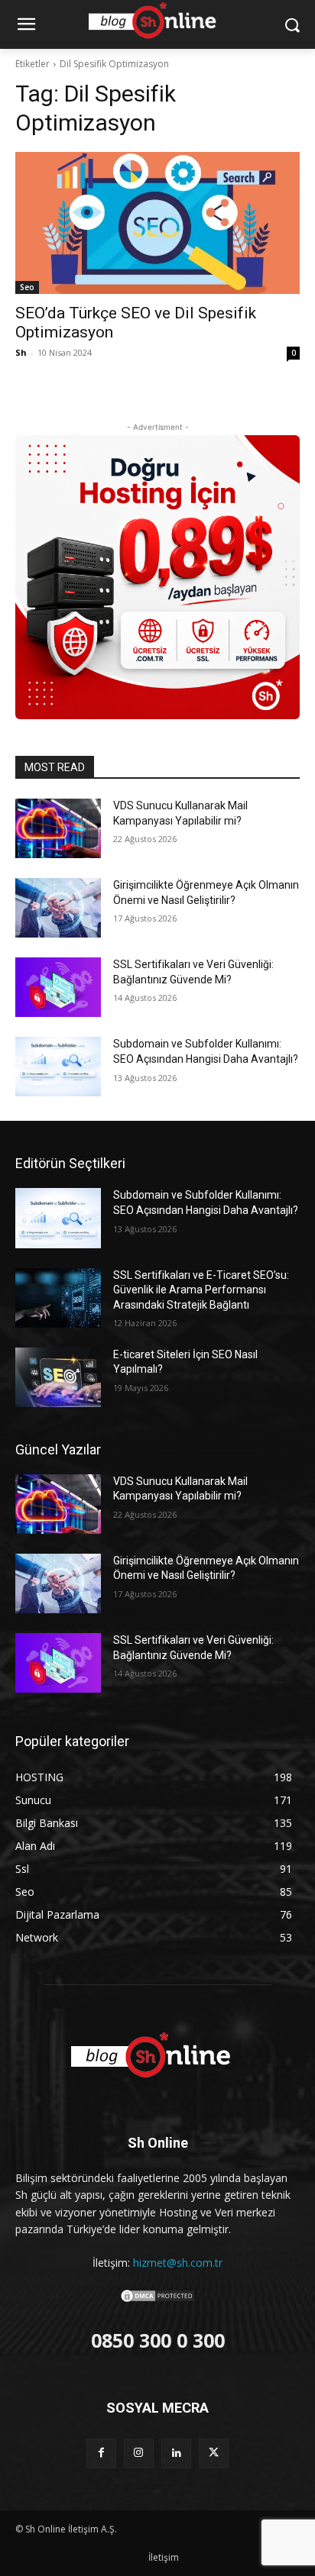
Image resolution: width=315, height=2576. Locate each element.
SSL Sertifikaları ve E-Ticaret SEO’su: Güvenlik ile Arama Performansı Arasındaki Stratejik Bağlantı (201, 1290)
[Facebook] (101, 2453)
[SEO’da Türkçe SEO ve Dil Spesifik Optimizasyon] (157, 223)
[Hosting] (157, 2056)
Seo (27, 287)
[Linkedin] (176, 2453)
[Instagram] (139, 2453)
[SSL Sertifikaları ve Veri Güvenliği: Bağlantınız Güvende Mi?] (58, 987)
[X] (214, 2453)
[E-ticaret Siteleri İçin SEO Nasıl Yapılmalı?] (58, 1377)
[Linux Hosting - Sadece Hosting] (157, 577)
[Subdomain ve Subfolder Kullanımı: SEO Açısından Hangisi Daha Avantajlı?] (58, 1067)
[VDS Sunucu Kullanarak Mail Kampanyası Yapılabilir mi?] (58, 828)
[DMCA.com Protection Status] (157, 2299)
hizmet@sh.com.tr (178, 2263)
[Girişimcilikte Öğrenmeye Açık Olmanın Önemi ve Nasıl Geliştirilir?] (58, 908)
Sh (21, 352)
